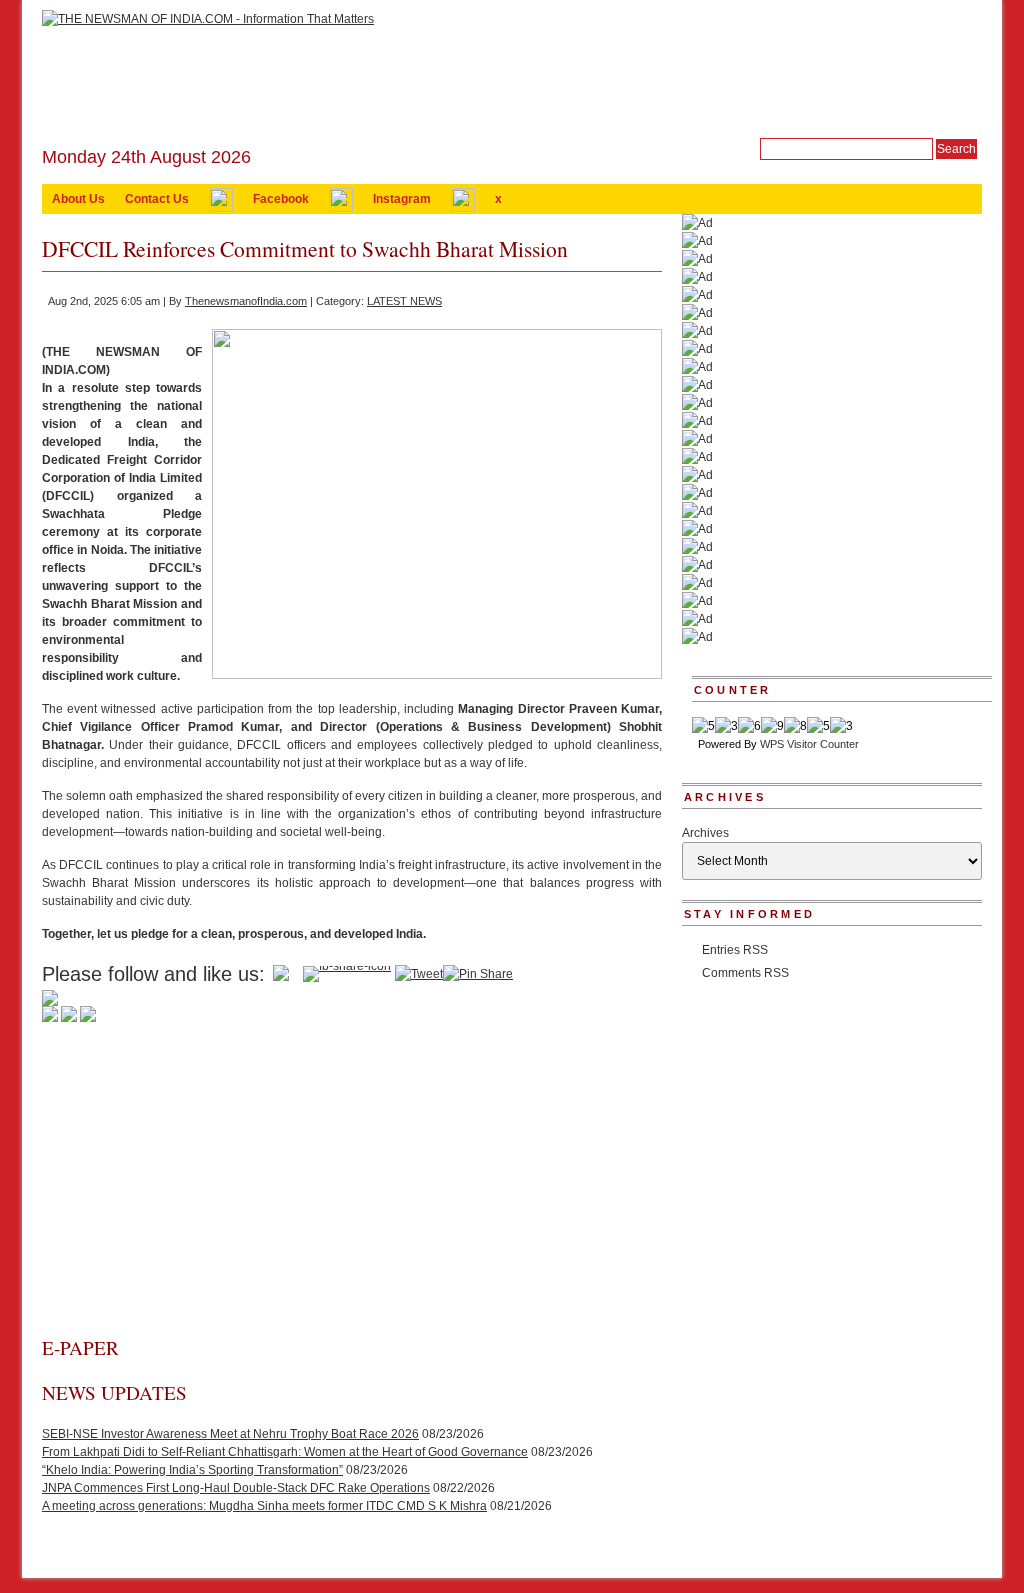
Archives (705, 833)
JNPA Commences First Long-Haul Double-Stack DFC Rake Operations (236, 1488)
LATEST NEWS (404, 301)
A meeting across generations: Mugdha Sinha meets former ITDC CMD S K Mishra (264, 1506)
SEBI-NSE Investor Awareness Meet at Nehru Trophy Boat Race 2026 (230, 1434)
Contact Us (157, 199)
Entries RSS (735, 950)
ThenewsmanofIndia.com (246, 301)
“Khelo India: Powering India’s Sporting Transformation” (192, 1470)
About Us (78, 199)
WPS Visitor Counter (809, 744)
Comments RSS (745, 973)
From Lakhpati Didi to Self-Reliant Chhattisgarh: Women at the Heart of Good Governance (285, 1452)
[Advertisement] (352, 1185)
